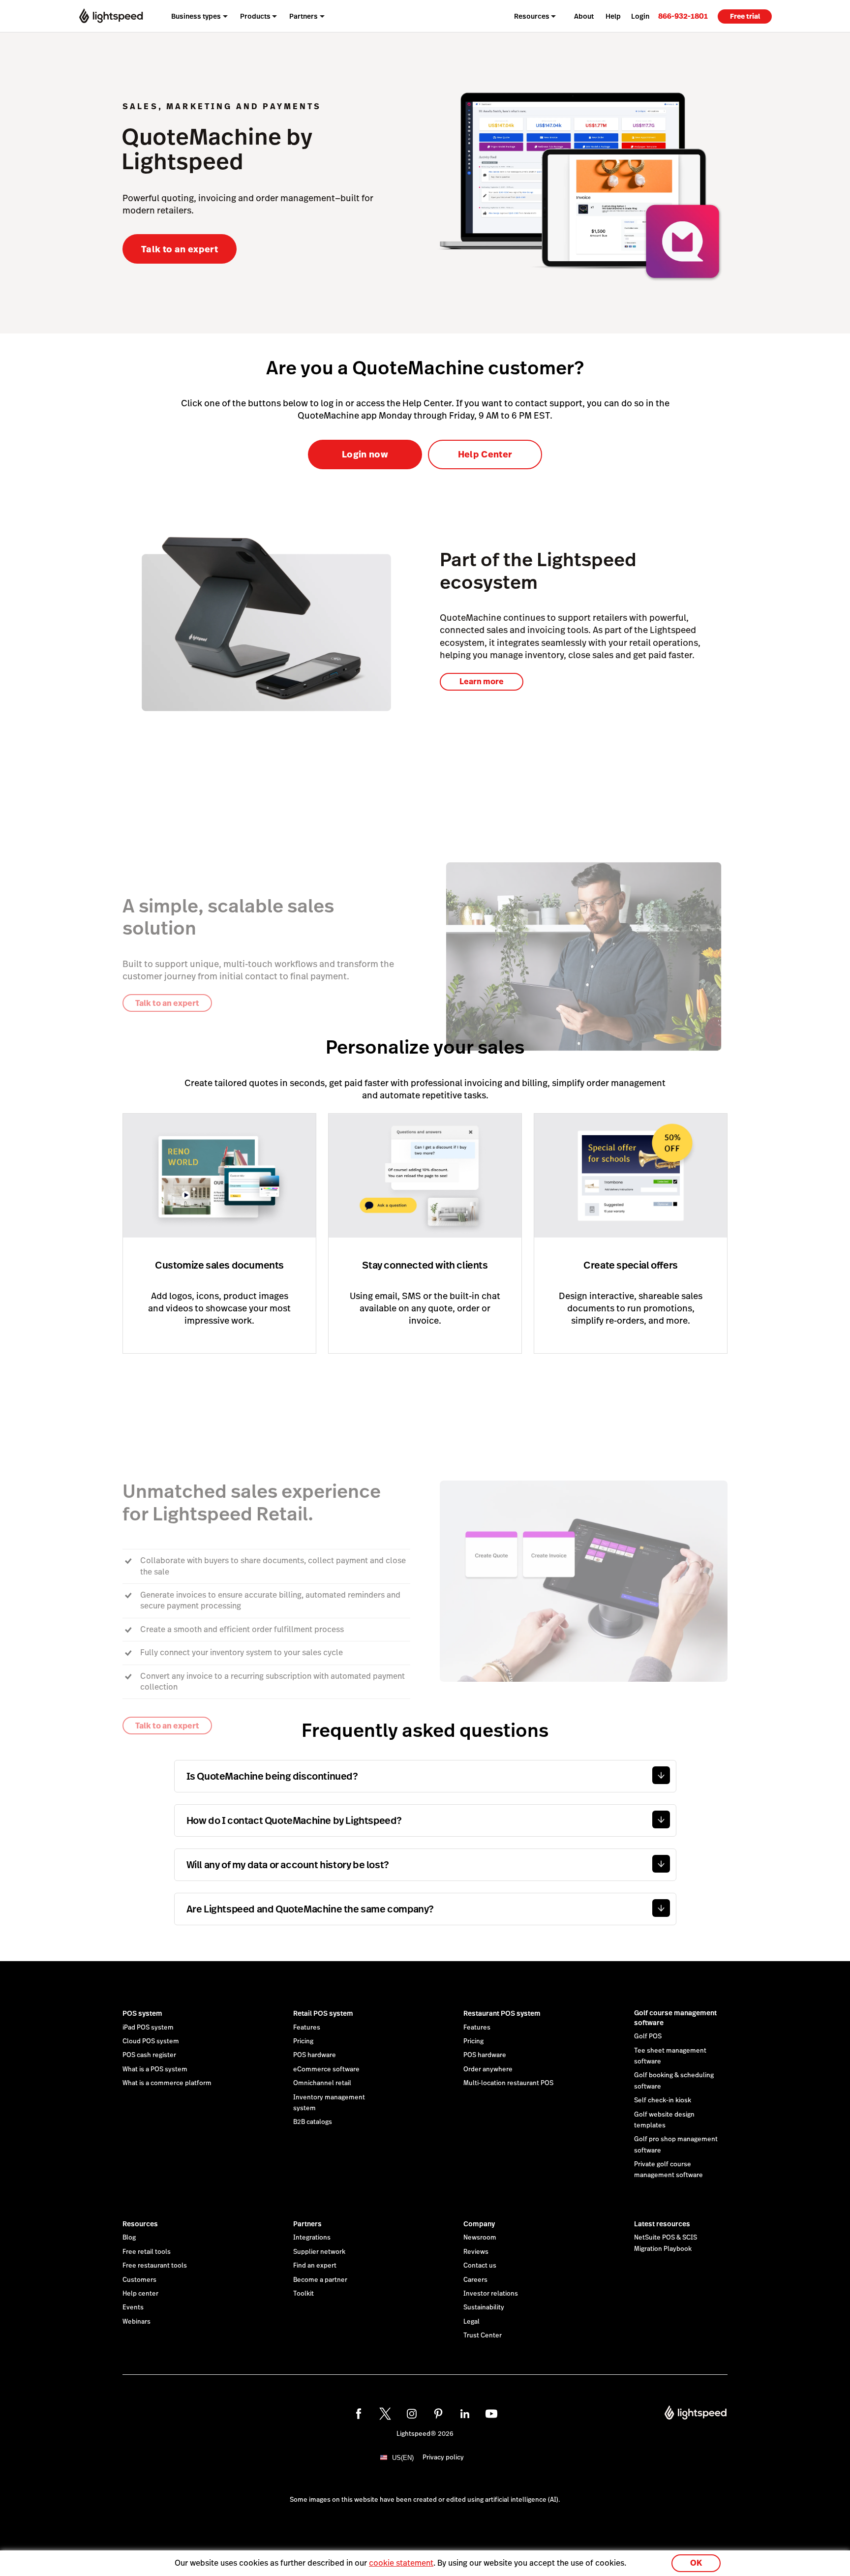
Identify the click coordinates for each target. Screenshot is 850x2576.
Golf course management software (675, 2018)
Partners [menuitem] (304, 16)
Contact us (480, 2266)
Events (133, 2307)
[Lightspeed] (111, 16)
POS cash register (149, 2055)
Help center (140, 2294)
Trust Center (483, 2335)
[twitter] (385, 2414)
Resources (140, 2224)
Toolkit (304, 2294)
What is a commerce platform (167, 2083)
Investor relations (491, 2294)
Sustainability (484, 2307)
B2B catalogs (313, 2122)
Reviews (476, 2252)
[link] (683, 16)
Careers (475, 2280)
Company (479, 2224)
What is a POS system (155, 2069)
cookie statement (401, 2563)
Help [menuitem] (613, 16)
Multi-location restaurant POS (508, 2083)
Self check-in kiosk (663, 2100)
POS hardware (315, 2055)
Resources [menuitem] (532, 16)
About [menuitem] (584, 16)
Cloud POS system (151, 2041)
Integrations (312, 2238)
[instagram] (412, 2414)
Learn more (482, 682)
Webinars (137, 2322)
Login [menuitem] (640, 16)
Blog (129, 2238)
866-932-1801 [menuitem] (683, 16)
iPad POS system (148, 2028)
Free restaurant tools (155, 2266)
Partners (307, 2224)
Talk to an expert (180, 249)
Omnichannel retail (322, 2083)
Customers (139, 2280)
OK (696, 2563)
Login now (365, 454)
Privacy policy (443, 2457)
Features (307, 2028)
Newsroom (480, 2238)
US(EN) (403, 2458)
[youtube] (491, 2414)
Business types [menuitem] (196, 16)
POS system (142, 2013)
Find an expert (315, 2266)
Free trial (745, 16)
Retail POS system (323, 2013)
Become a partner (320, 2280)
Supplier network (319, 2252)
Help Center (485, 454)
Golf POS (648, 2036)
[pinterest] (438, 2414)
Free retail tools (147, 2252)
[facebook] (359, 2414)
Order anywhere (488, 2069)
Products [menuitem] (255, 16)
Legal (471, 2322)
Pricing (303, 2041)
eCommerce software (326, 2069)
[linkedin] (465, 2414)
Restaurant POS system (502, 2013)
